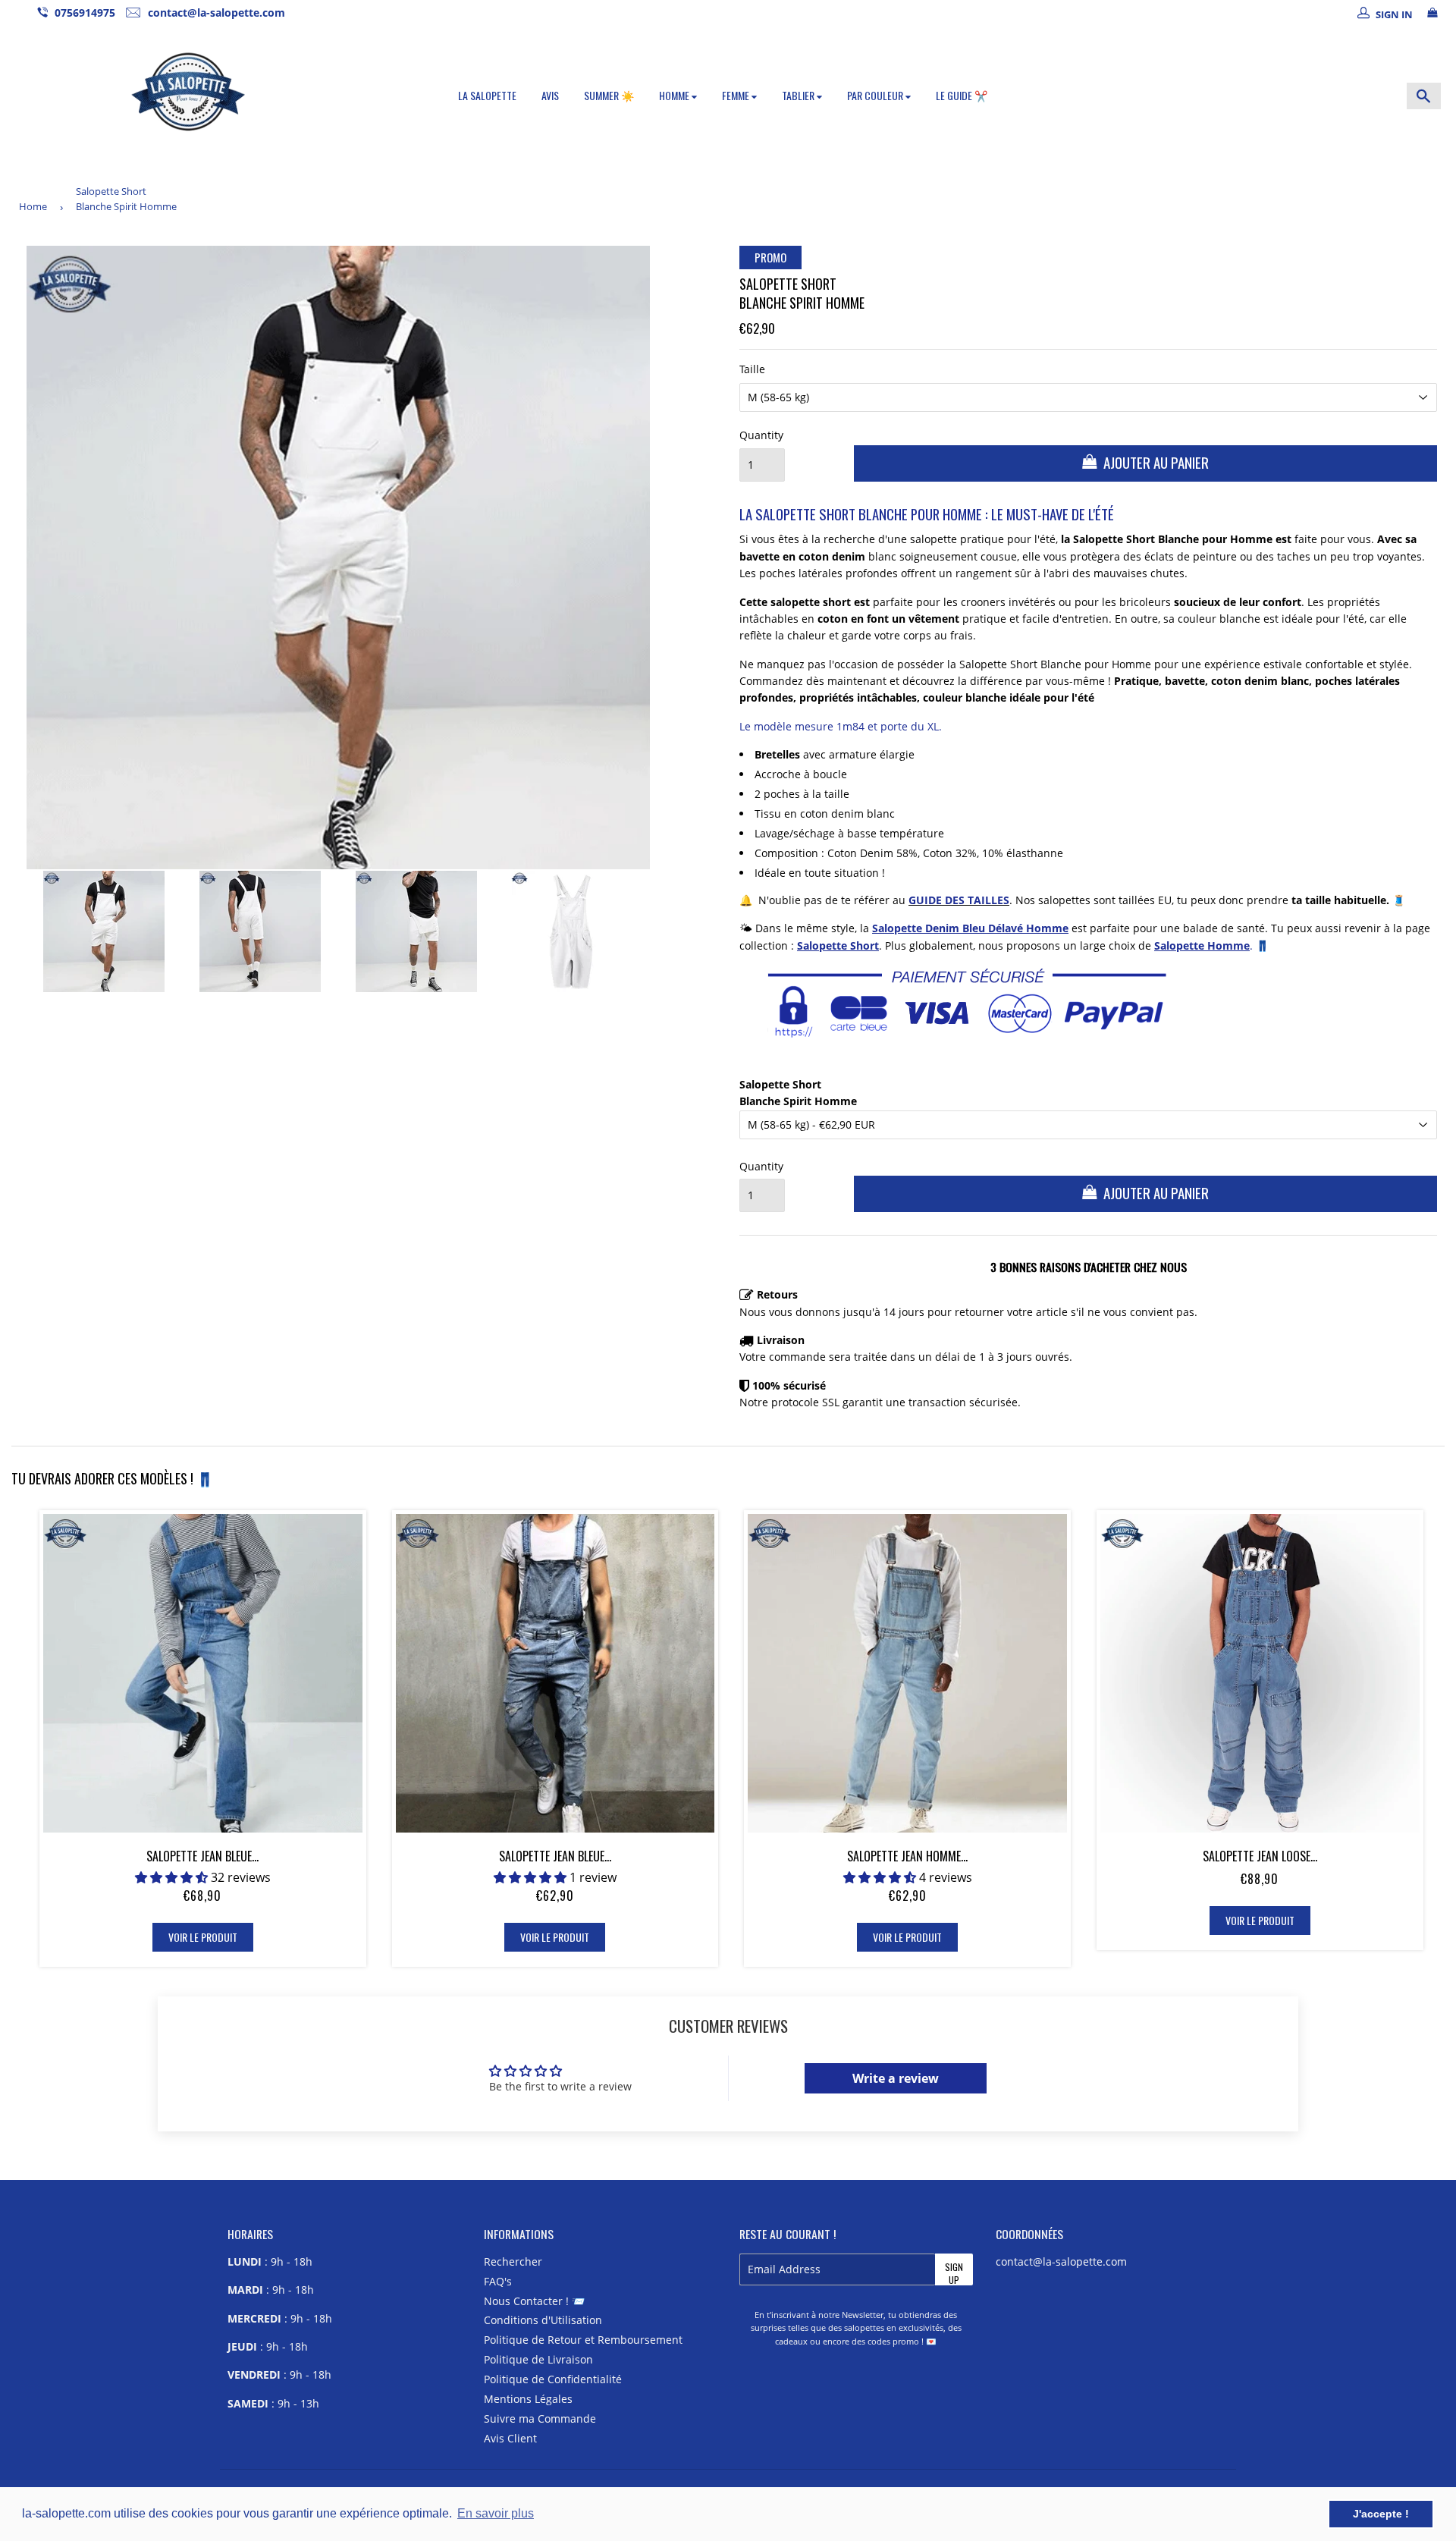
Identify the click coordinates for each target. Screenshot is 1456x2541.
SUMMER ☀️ (609, 95)
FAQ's (498, 2281)
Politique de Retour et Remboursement (583, 2340)
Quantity (761, 435)
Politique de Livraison (538, 2359)
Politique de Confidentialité (553, 2379)
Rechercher (513, 2261)
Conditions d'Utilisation (543, 2320)
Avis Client (510, 2438)
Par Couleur (876, 95)
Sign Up (954, 2273)
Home (33, 206)
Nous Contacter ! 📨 (534, 2301)
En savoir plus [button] (496, 2513)
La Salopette (487, 95)
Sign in (1394, 14)
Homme (675, 95)
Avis (550, 95)
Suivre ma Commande (540, 2419)
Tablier (799, 95)
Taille (752, 369)
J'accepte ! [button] (1381, 2514)
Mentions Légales (528, 2399)
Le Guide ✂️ (962, 95)
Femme (737, 95)
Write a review (896, 2078)
